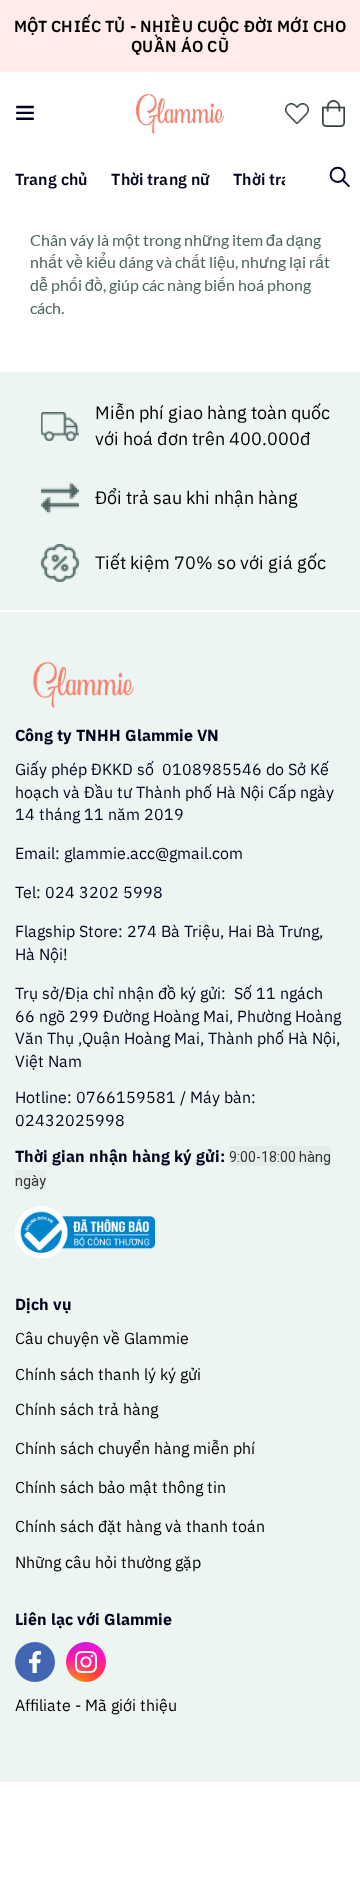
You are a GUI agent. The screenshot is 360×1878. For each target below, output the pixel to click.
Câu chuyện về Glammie (102, 1338)
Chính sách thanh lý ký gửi (108, 1374)
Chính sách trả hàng (86, 1409)
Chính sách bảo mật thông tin (120, 1487)
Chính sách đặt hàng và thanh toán (140, 1526)
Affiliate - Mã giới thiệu (96, 1705)
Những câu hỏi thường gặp (108, 1562)
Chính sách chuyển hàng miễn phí (135, 1448)
